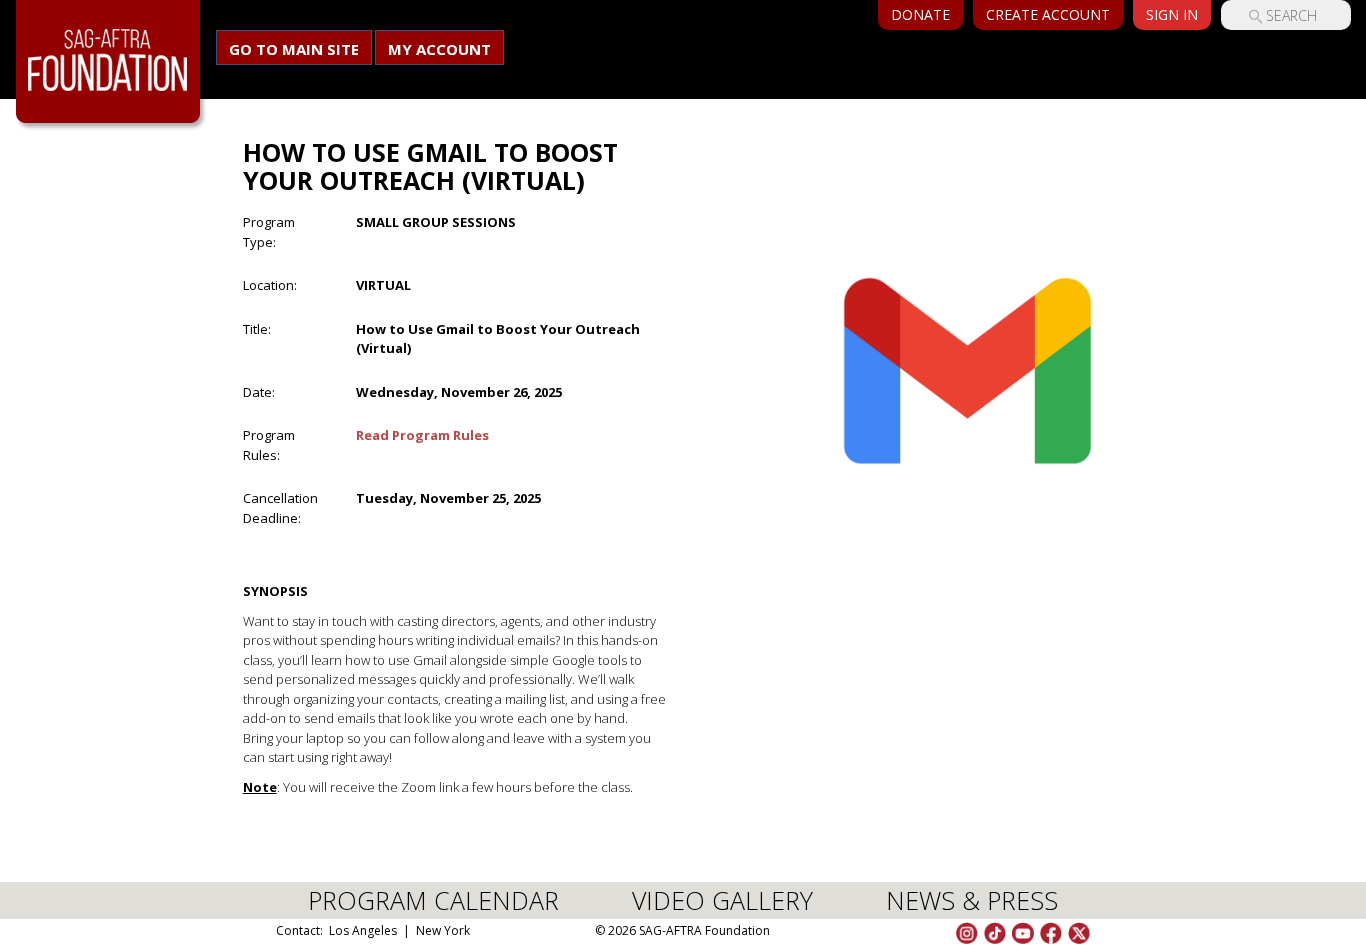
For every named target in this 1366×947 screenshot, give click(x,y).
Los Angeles (363, 930)
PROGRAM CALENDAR (433, 900)
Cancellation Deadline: (280, 508)
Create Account (1048, 14)
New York (443, 930)
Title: (257, 329)
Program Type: (269, 232)
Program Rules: (269, 445)
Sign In (1172, 14)
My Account (439, 49)
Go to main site (294, 49)
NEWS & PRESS (972, 900)
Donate (920, 14)
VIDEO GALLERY (722, 900)
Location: (270, 285)
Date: (259, 392)
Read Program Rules (422, 435)
